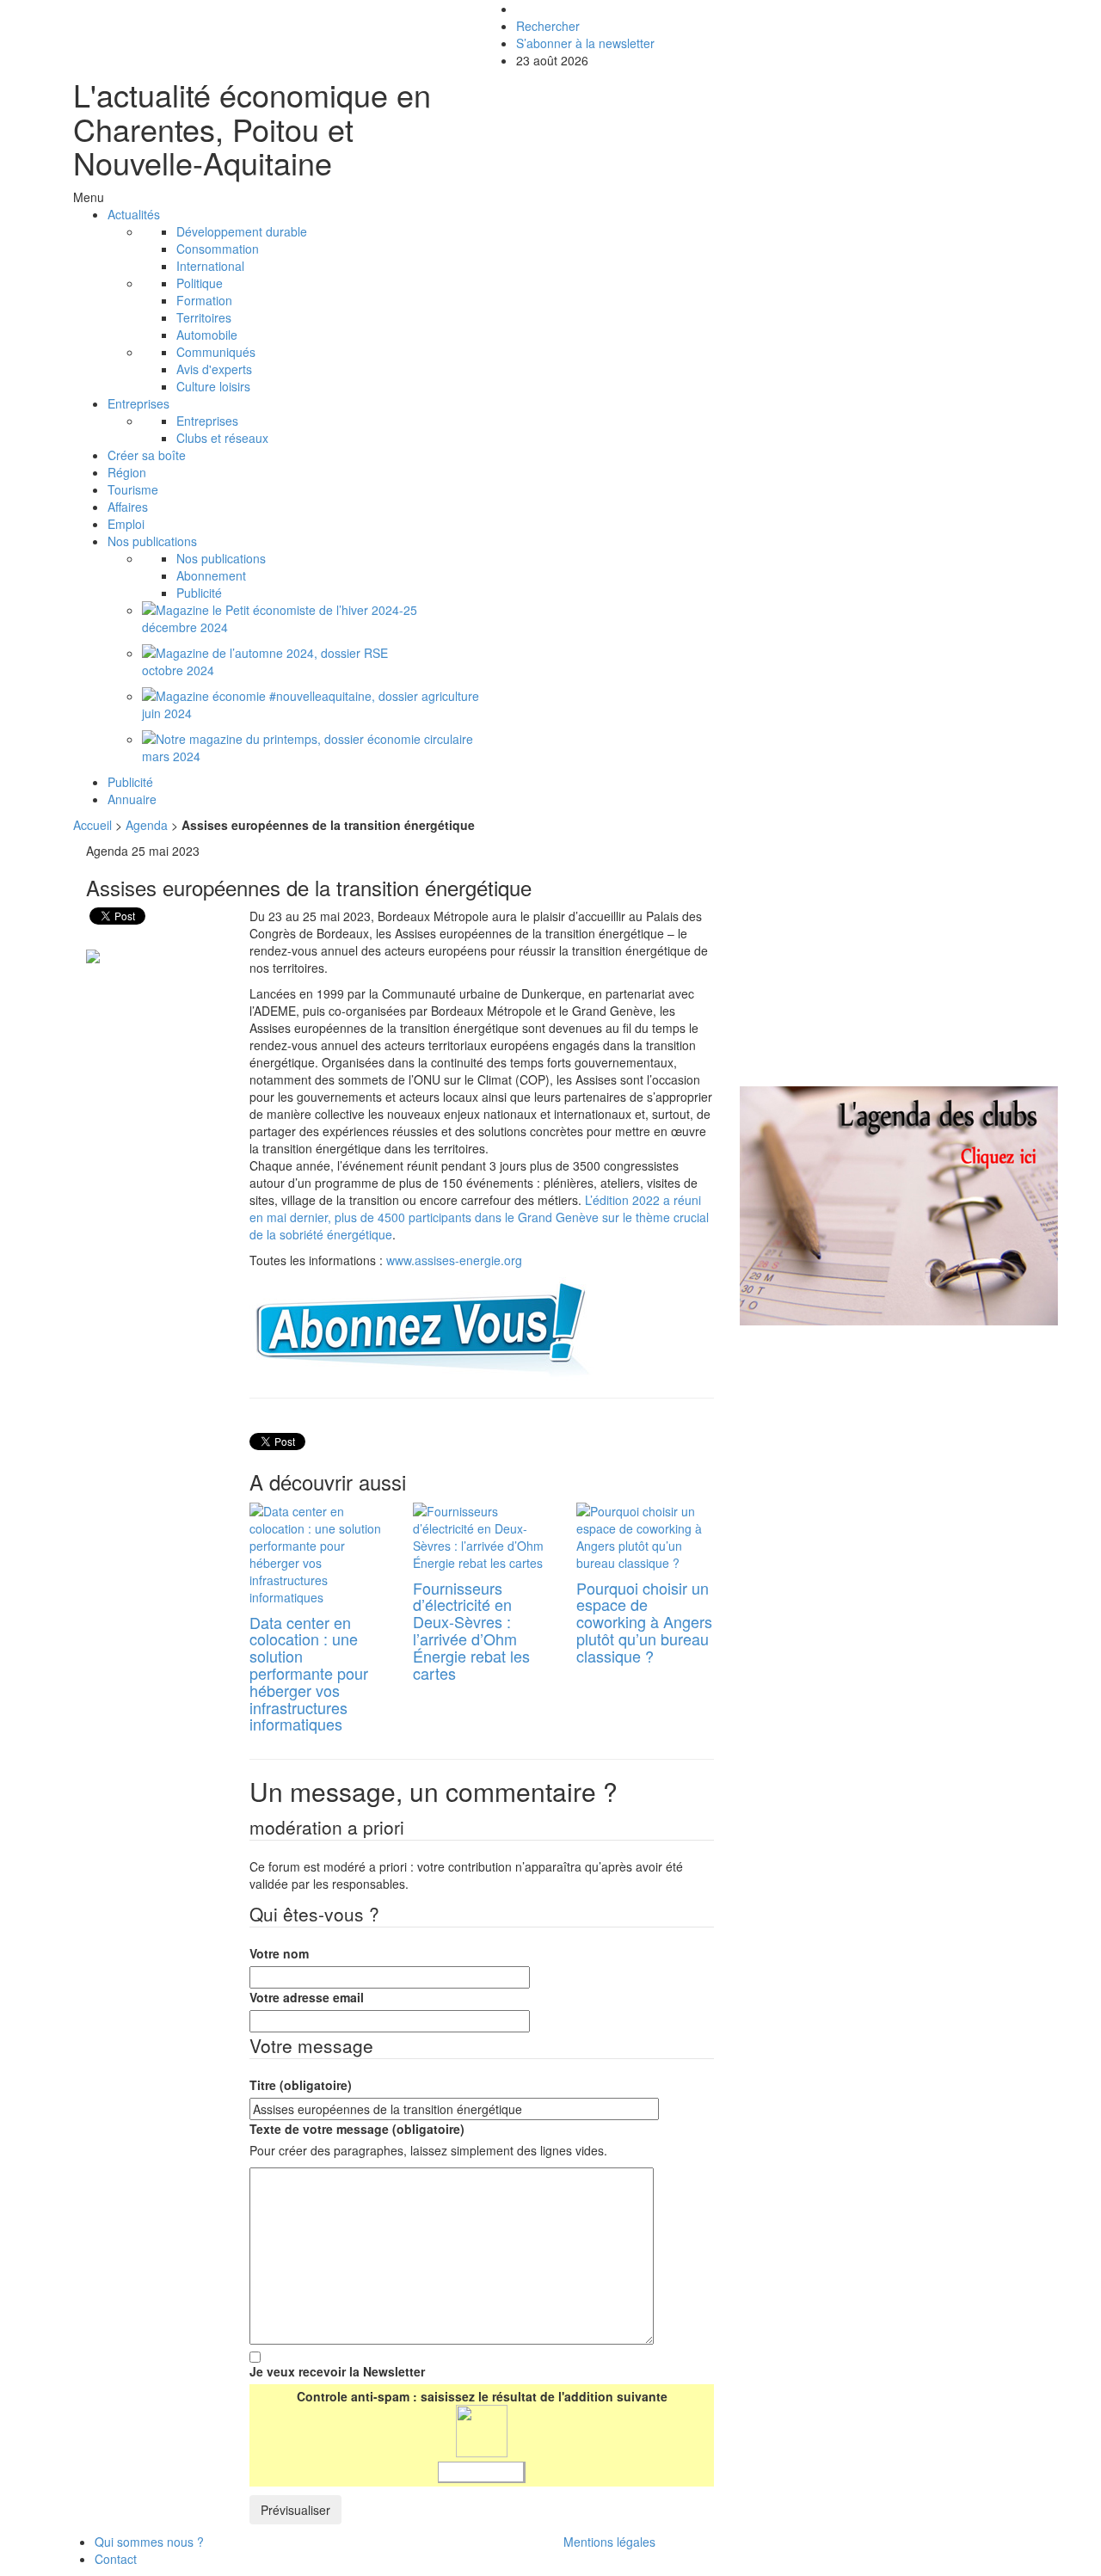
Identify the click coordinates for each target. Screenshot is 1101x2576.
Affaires (128, 507)
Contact (116, 2559)
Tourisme (133, 489)
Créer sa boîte (147, 455)
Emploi (126, 524)
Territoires (204, 317)
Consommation (218, 249)
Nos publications (152, 541)
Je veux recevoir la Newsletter (337, 2371)
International (210, 266)
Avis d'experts (214, 369)
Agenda (147, 825)
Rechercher (548, 26)
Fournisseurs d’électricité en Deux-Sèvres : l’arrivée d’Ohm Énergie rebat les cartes (471, 1630)
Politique (200, 283)
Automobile (207, 335)
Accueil (92, 825)
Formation (204, 300)
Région (127, 472)
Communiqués (216, 352)
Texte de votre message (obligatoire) (357, 2129)
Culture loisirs (213, 386)
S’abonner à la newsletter (585, 43)
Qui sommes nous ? (149, 2542)
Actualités (134, 214)
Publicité (199, 593)
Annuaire (132, 799)
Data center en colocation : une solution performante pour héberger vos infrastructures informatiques (309, 1673)
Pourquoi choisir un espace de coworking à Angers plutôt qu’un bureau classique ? (644, 1622)
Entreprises (138, 403)
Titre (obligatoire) (301, 2085)
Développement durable (242, 231)
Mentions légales (609, 2542)
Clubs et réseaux (222, 438)
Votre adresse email (307, 1997)
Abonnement (211, 575)
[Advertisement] (884, 962)
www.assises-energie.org (454, 1260)
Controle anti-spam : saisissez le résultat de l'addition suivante (482, 2396)
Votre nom (279, 1953)
